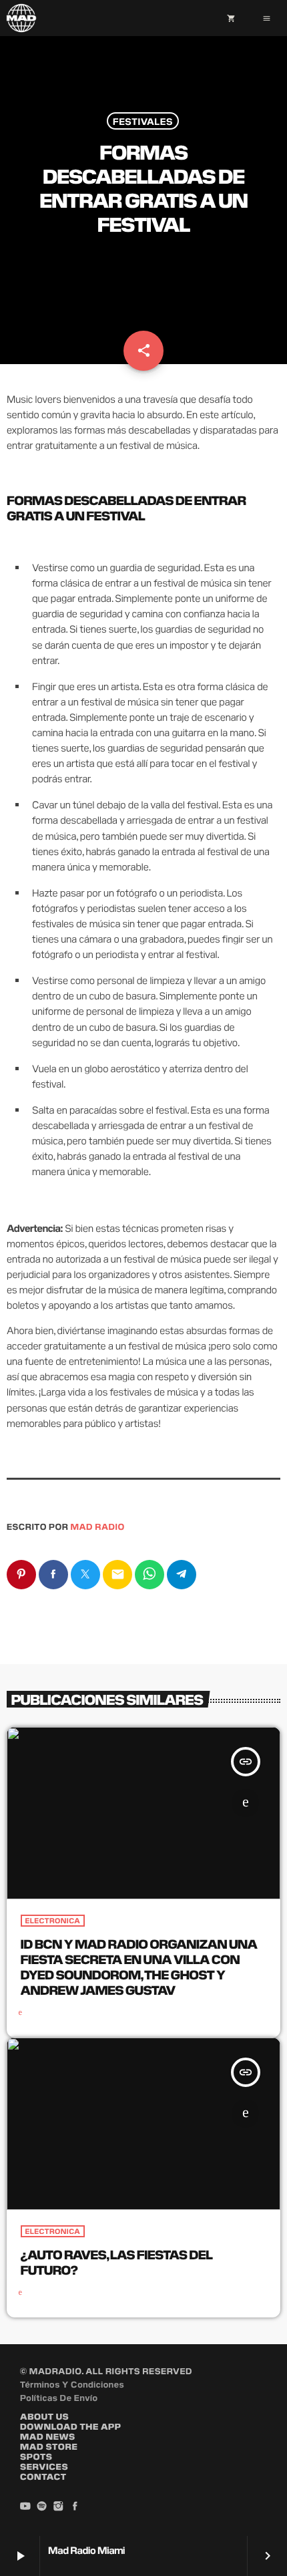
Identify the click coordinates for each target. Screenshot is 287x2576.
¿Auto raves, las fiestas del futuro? (117, 2261)
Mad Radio (98, 1526)
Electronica (53, 1921)
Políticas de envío (59, 2397)
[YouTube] (25, 2507)
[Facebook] (75, 2507)
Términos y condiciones (72, 2384)
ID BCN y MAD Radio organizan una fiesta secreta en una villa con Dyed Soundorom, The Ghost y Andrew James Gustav (139, 1966)
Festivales (143, 121)
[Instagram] (59, 2507)
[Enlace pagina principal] (21, 18)
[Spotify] (42, 2507)
